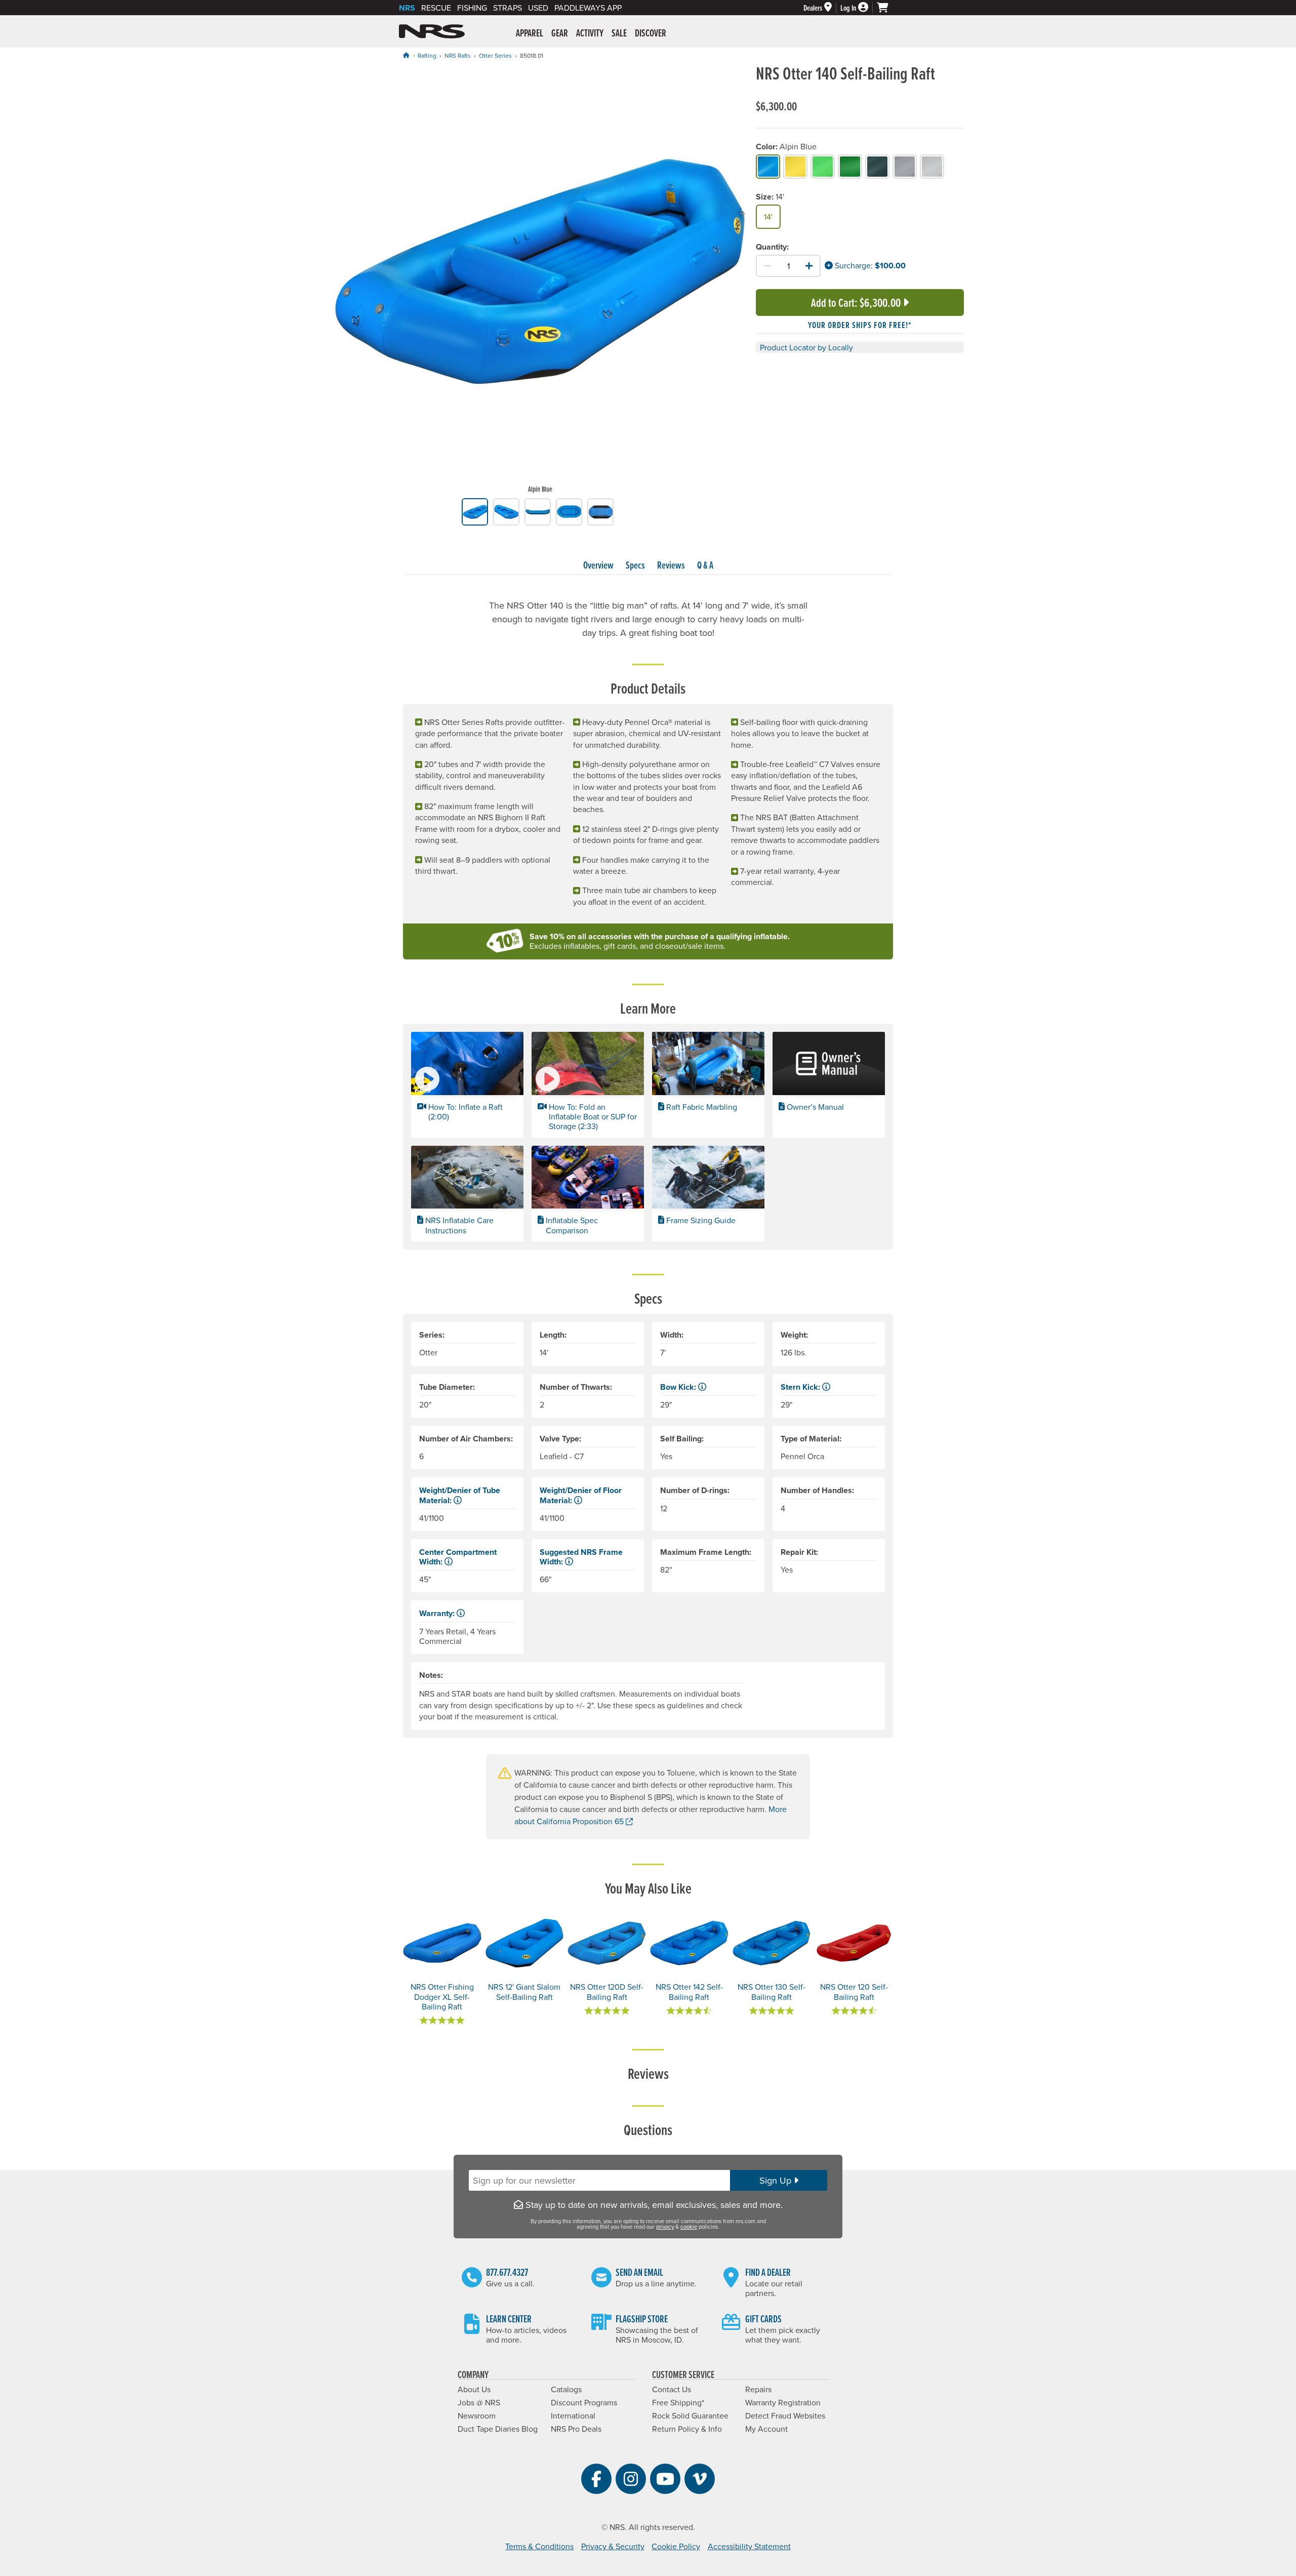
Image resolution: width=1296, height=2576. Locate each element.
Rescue (436, 8)
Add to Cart (856, 303)
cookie (689, 2227)
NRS (407, 8)
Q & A (705, 565)
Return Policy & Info (687, 2429)
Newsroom (477, 2416)
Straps (508, 8)
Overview (598, 565)
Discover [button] (651, 33)
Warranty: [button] (438, 1613)
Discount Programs (584, 2402)
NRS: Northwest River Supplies (432, 31)
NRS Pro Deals (576, 2429)
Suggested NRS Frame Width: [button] (581, 1557)
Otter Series (495, 55)
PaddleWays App (588, 8)
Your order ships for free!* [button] (860, 325)
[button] (467, 1084)
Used (538, 8)
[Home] (406, 55)
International (573, 2416)
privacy (665, 2227)
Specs (635, 565)
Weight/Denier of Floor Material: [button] (581, 1495)
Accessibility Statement (749, 2546)
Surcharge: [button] (853, 265)
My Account (766, 2429)
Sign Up (777, 2180)
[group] (540, 281)
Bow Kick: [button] (679, 1387)
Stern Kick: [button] (801, 1387)
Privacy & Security (613, 2546)
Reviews (671, 565)
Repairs (758, 2389)
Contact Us (672, 2389)
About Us (474, 2389)
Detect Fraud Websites (785, 2416)
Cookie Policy (676, 2546)
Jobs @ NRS (479, 2402)
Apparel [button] (530, 33)
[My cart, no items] (887, 8)
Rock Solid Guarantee (690, 2416)
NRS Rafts (458, 55)
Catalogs (566, 2389)
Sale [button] (619, 33)
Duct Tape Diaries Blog (498, 2429)
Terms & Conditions (539, 2546)
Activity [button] (590, 33)
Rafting (427, 55)
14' (768, 217)
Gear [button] (560, 33)
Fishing (472, 8)
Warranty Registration (783, 2402)
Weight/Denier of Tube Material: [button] (460, 1495)
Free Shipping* (678, 2402)
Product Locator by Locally (806, 347)
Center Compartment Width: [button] (458, 1557)
